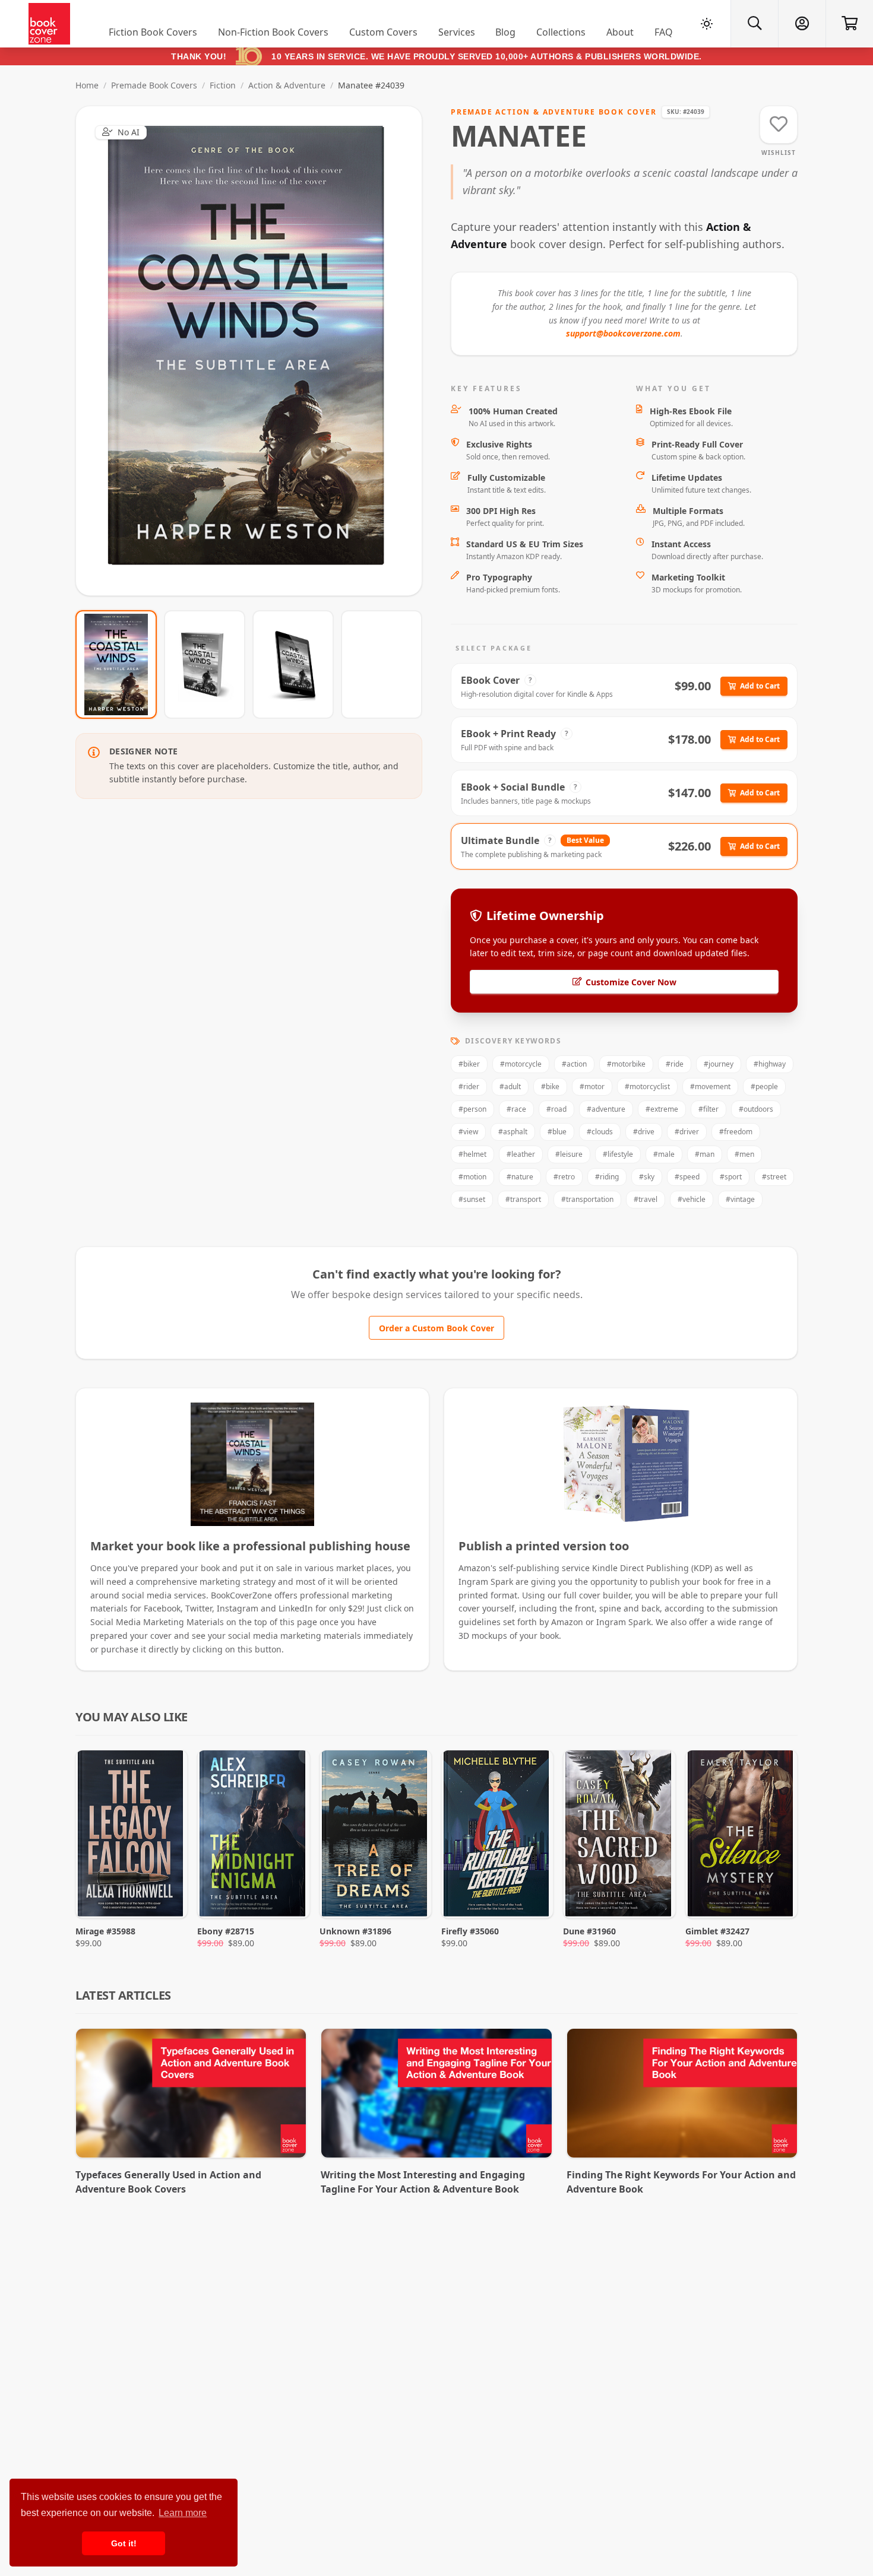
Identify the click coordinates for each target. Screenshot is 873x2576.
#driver (687, 1132)
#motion (472, 1177)
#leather (521, 1154)
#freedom (736, 1132)
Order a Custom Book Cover (436, 1328)
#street (774, 1177)
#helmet (472, 1154)
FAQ (664, 32)
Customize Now (256, 350)
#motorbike (626, 1064)
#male (664, 1154)
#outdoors (756, 1109)
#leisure (569, 1154)
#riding (607, 1177)
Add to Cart (760, 686)
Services (457, 32)
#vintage (740, 1199)
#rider (469, 1086)
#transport (523, 1199)
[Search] (754, 24)
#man (705, 1154)
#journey (719, 1064)
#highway (770, 1064)
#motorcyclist (647, 1086)
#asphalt (513, 1132)
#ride (675, 1064)
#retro (564, 1177)
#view (468, 1132)
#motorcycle (521, 1064)
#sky (647, 1177)
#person (472, 1109)
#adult (510, 1086)
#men (744, 1154)
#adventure (606, 1109)
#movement (710, 1086)
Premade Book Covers (154, 85)
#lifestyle (618, 1154)
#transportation (587, 1199)
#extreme (662, 1109)
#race (516, 1109)
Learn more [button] (183, 2513)
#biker (469, 1064)
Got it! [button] (124, 2543)
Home (87, 85)
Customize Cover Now (631, 982)
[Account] (802, 24)
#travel (646, 1199)
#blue (557, 1132)
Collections (561, 32)
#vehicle (692, 1199)
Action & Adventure (287, 85)
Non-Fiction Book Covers (273, 32)
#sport (731, 1177)
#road (556, 1109)
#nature (520, 1177)
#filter (708, 1109)
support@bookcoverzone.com (623, 333)
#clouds (600, 1132)
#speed (687, 1177)
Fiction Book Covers (153, 32)
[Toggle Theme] (707, 24)
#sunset (472, 1199)
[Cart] (849, 24)
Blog (505, 32)
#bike (550, 1086)
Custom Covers (383, 32)
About (620, 32)
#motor (592, 1086)
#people (764, 1086)
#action (574, 1064)
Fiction (223, 85)
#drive (644, 1132)
